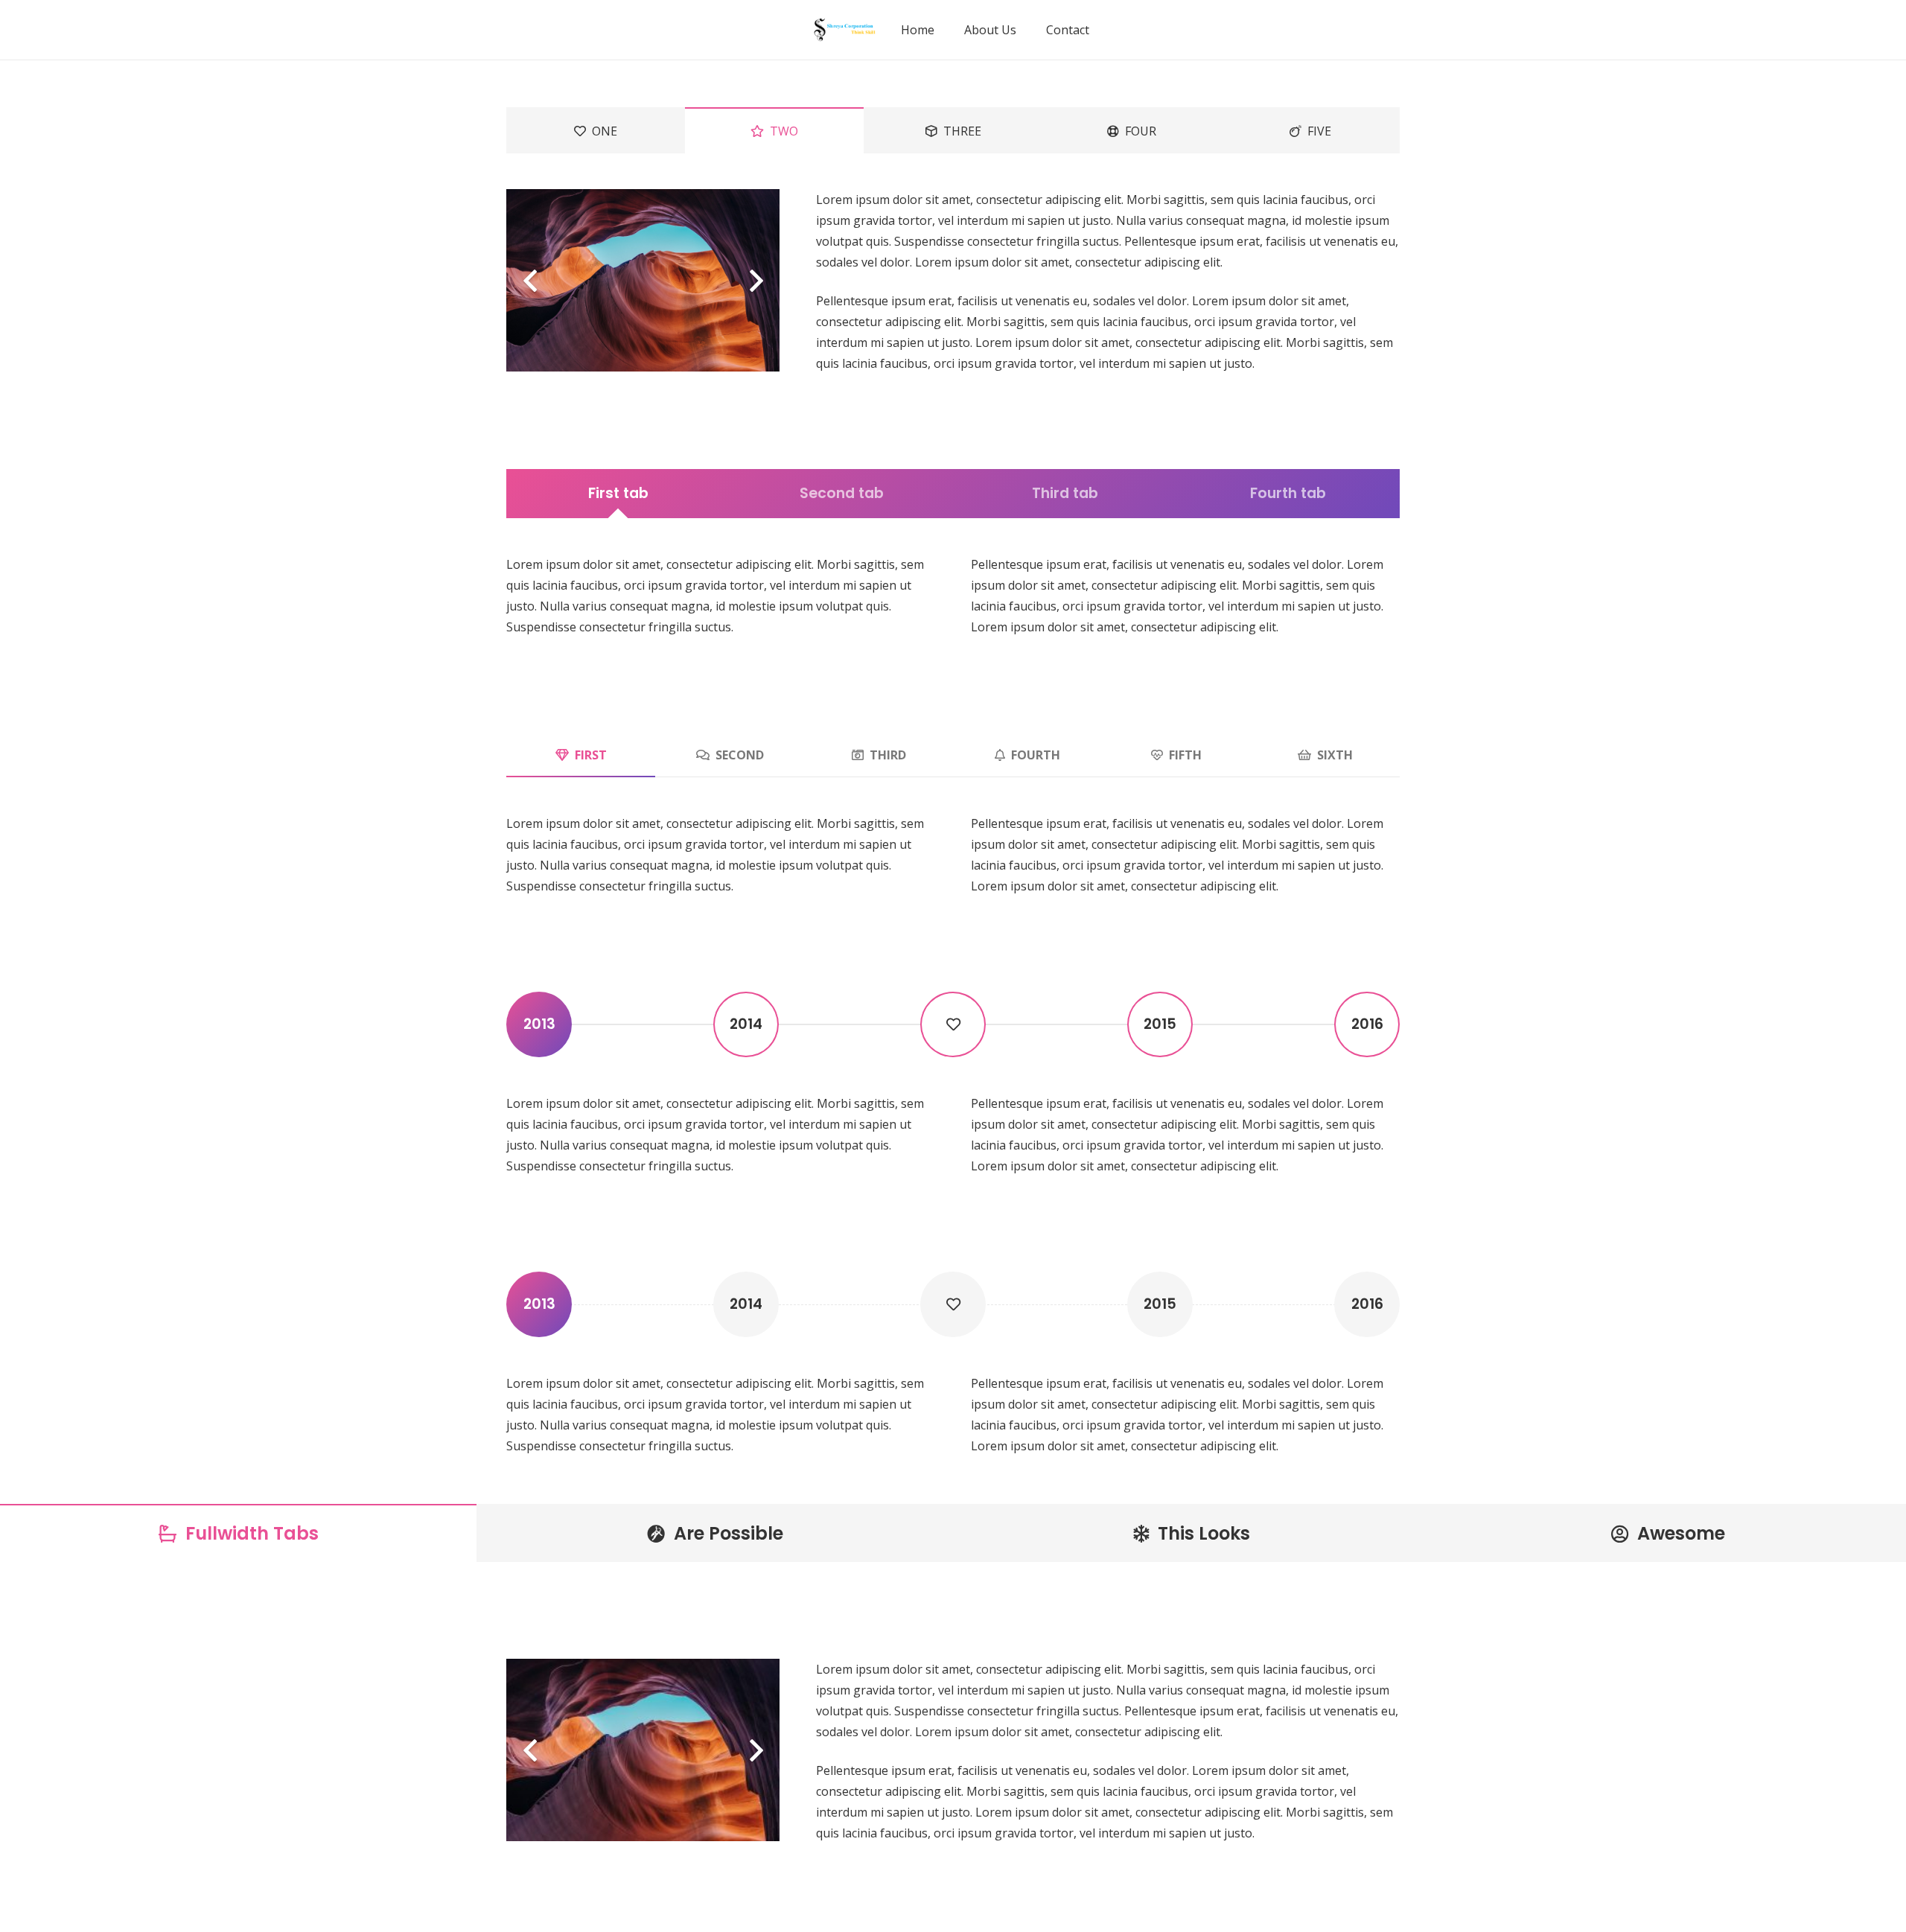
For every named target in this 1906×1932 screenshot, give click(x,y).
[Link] (844, 30)
